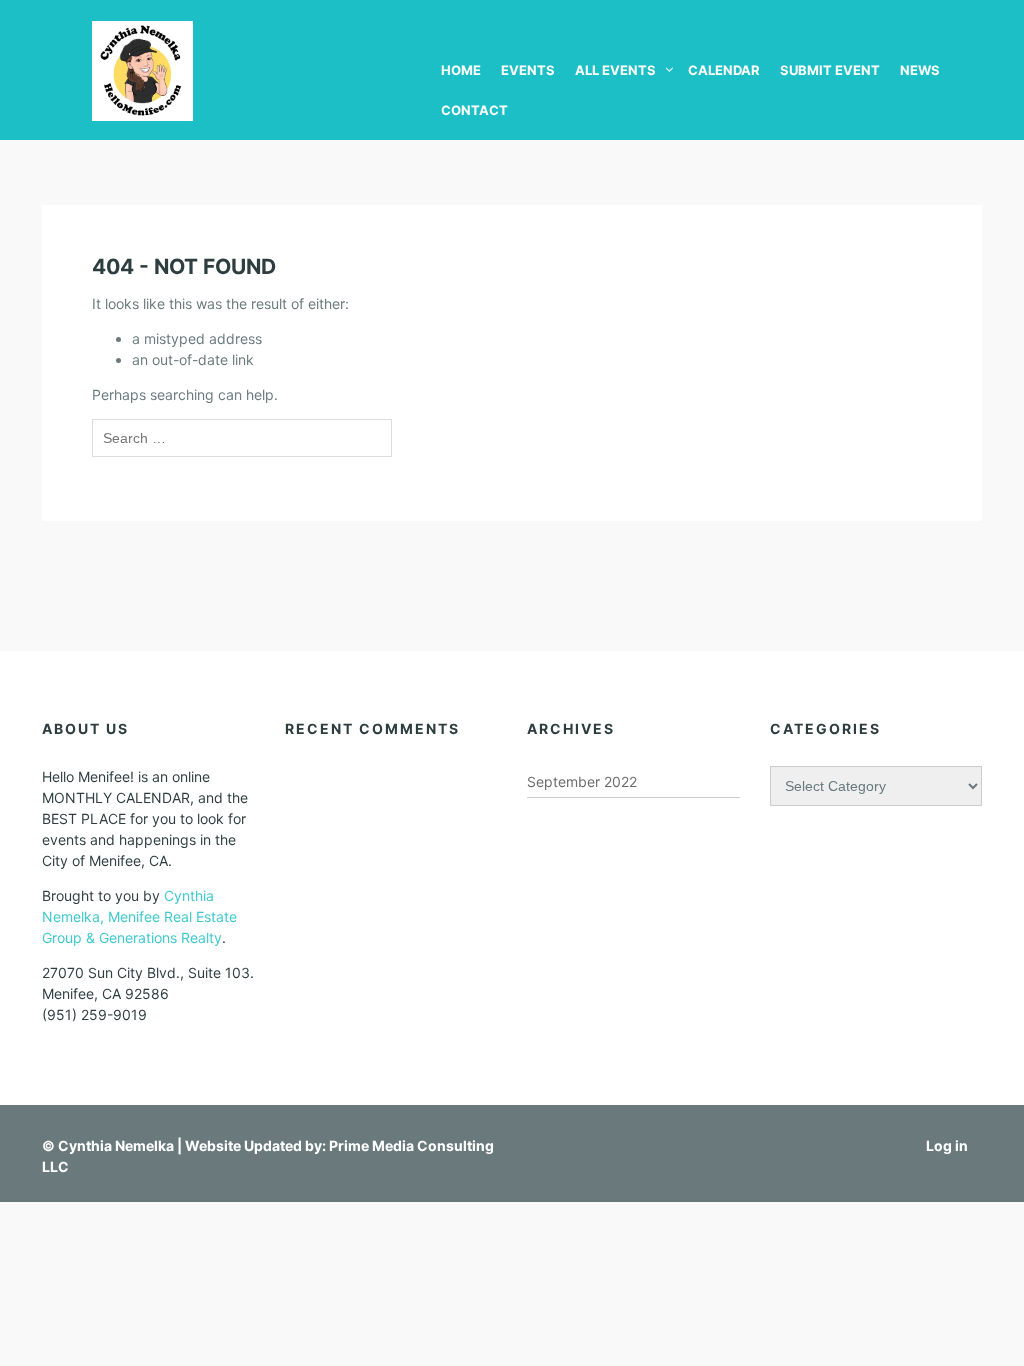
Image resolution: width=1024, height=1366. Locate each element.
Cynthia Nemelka (116, 1145)
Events (528, 70)
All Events (615, 70)
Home (461, 70)
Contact (474, 110)
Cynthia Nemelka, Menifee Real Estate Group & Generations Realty (139, 916)
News (920, 70)
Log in (947, 1145)
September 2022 (582, 781)
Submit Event (830, 70)
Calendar (724, 70)
